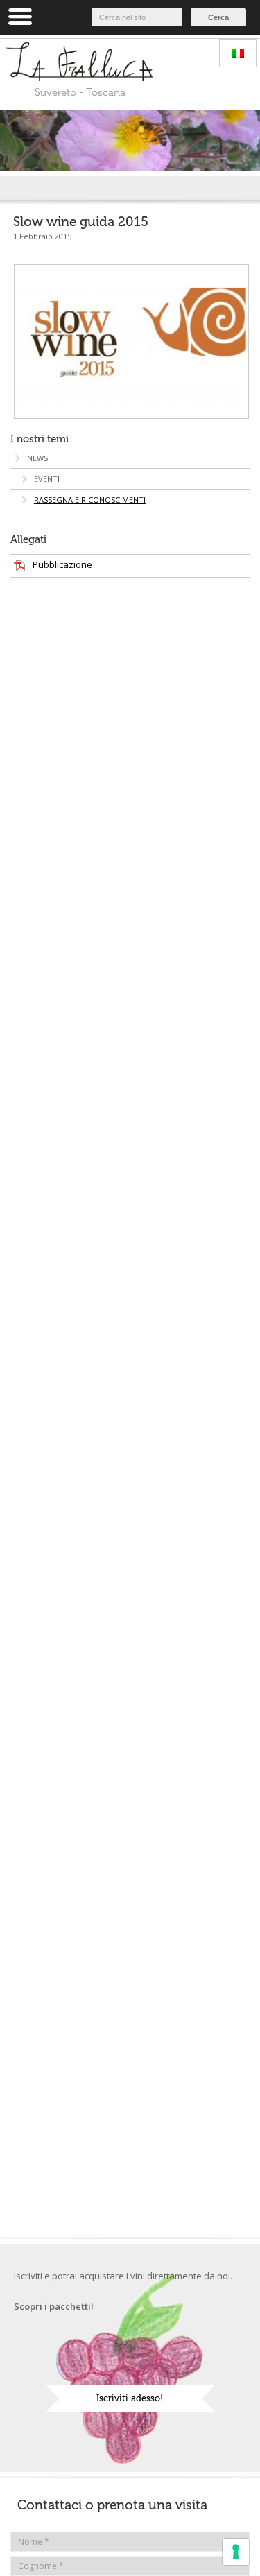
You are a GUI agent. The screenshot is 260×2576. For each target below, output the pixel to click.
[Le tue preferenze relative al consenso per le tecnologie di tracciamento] (236, 2552)
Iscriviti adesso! (130, 2398)
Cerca (218, 17)
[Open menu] (20, 17)
